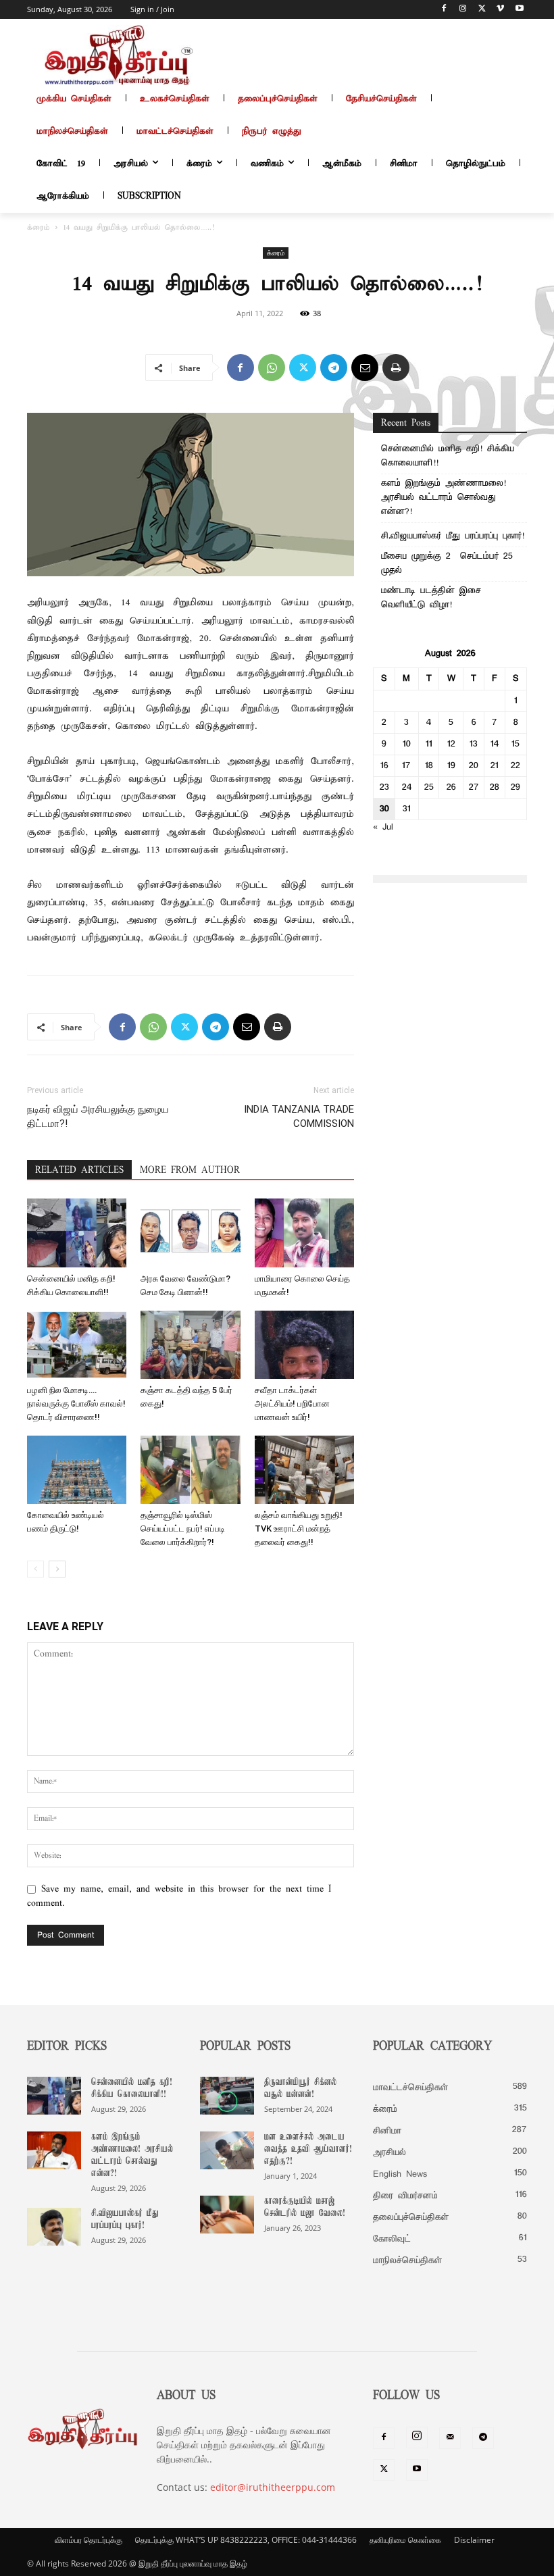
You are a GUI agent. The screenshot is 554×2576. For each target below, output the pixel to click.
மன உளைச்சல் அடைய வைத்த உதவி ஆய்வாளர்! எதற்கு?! (308, 2149)
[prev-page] (35, 1569)
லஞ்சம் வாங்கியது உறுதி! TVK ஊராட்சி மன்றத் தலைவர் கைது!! (299, 1529)
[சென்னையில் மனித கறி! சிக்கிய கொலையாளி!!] (77, 1233)
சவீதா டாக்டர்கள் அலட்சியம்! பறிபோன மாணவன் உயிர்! (292, 1404)
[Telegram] (334, 368)
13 (474, 744)
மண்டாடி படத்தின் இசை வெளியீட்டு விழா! (431, 598)
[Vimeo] (500, 10)
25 (429, 787)
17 (406, 766)
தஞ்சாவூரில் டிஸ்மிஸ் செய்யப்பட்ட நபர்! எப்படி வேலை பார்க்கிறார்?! (183, 1529)
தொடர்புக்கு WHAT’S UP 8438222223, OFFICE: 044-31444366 (246, 2540)
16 (384, 766)
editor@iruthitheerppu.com (273, 2487)
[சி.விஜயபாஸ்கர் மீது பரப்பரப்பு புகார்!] (54, 2227)
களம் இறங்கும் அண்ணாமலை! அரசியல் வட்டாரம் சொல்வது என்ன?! (444, 498)
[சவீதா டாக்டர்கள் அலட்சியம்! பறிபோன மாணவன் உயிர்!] (304, 1345)
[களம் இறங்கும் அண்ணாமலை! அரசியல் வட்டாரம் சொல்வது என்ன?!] (54, 2150)
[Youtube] (519, 10)
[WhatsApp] (272, 368)
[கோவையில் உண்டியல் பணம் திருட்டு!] (77, 1470)
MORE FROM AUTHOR (190, 1170)
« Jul (383, 827)
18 (429, 766)
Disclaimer (474, 2540)
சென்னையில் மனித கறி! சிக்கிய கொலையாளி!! (448, 456)
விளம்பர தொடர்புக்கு (89, 2540)
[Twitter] (482, 10)
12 (451, 744)
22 (515, 766)
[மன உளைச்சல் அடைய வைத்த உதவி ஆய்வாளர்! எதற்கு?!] (227, 2150)
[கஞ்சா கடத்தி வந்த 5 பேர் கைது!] (190, 1345)
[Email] (365, 368)
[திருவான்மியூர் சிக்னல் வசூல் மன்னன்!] (227, 2096)
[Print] (396, 368)
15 (515, 744)
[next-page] (57, 1569)
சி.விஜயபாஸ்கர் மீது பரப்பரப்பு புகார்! (453, 536)
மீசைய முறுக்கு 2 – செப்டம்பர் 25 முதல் (447, 563)
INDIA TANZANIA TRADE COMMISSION (299, 1116)
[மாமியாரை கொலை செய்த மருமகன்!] (304, 1233)
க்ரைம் (39, 228)
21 (495, 766)
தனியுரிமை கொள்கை (405, 2540)
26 (451, 787)
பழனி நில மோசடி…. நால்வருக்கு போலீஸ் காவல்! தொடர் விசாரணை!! (76, 1404)
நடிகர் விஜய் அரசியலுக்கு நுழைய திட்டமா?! (98, 1116)
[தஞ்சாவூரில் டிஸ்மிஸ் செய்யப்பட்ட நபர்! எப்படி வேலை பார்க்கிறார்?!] (190, 1470)
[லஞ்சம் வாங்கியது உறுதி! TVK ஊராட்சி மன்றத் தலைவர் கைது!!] (304, 1470)
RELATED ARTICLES (79, 1170)
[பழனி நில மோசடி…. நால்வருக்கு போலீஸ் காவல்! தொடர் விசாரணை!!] (77, 1345)
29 (515, 787)
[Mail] (450, 2438)
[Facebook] (444, 10)
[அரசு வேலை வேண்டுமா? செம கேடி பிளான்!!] (190, 1233)
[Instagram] (463, 10)
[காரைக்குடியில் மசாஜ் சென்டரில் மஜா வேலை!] (227, 2215)
